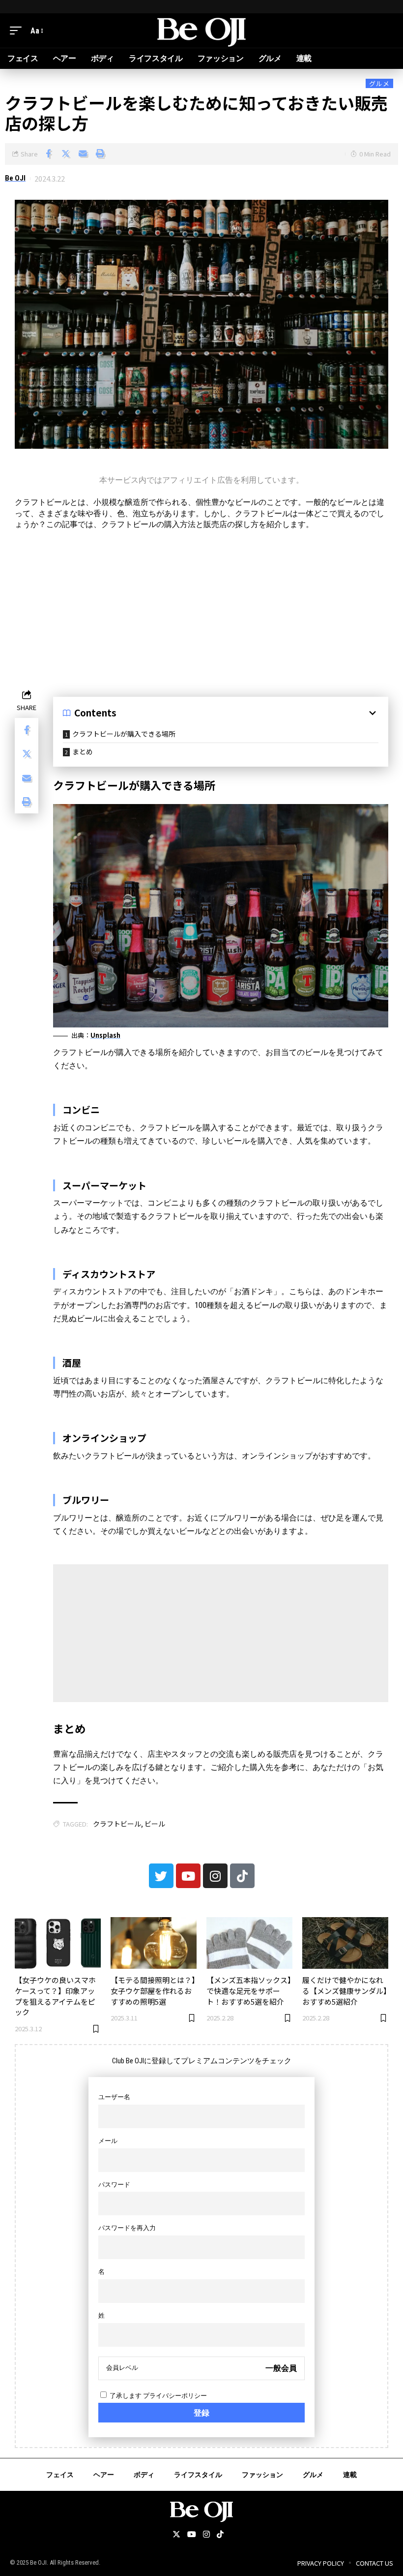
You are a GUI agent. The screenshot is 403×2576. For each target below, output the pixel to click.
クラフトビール (117, 1824)
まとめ (83, 751)
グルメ (379, 83)
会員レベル (122, 2368)
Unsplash (105, 1035)
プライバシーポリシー (175, 2396)
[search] (386, 31)
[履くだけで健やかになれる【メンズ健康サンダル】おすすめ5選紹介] (345, 1943)
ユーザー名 (114, 2097)
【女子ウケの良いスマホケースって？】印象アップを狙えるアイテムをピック (55, 1996)
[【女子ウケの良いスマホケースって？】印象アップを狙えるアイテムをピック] (58, 1943)
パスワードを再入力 (127, 2228)
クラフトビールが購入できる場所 (124, 734)
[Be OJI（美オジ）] (201, 31)
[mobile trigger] (18, 31)
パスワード (114, 2185)
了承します (158, 2396)
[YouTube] (192, 2535)
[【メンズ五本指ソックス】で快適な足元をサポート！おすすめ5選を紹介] (249, 1943)
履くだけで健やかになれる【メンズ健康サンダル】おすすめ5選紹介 (345, 1991)
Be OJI (15, 178)
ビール (155, 1824)
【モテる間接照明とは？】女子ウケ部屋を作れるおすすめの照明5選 (153, 1991)
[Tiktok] (242, 1876)
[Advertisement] (201, 608)
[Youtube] (188, 1876)
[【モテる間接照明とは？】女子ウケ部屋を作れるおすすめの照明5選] (154, 1943)
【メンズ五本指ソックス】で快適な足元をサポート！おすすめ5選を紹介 (249, 1991)
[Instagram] (215, 1876)
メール (108, 2141)
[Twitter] (161, 1876)
